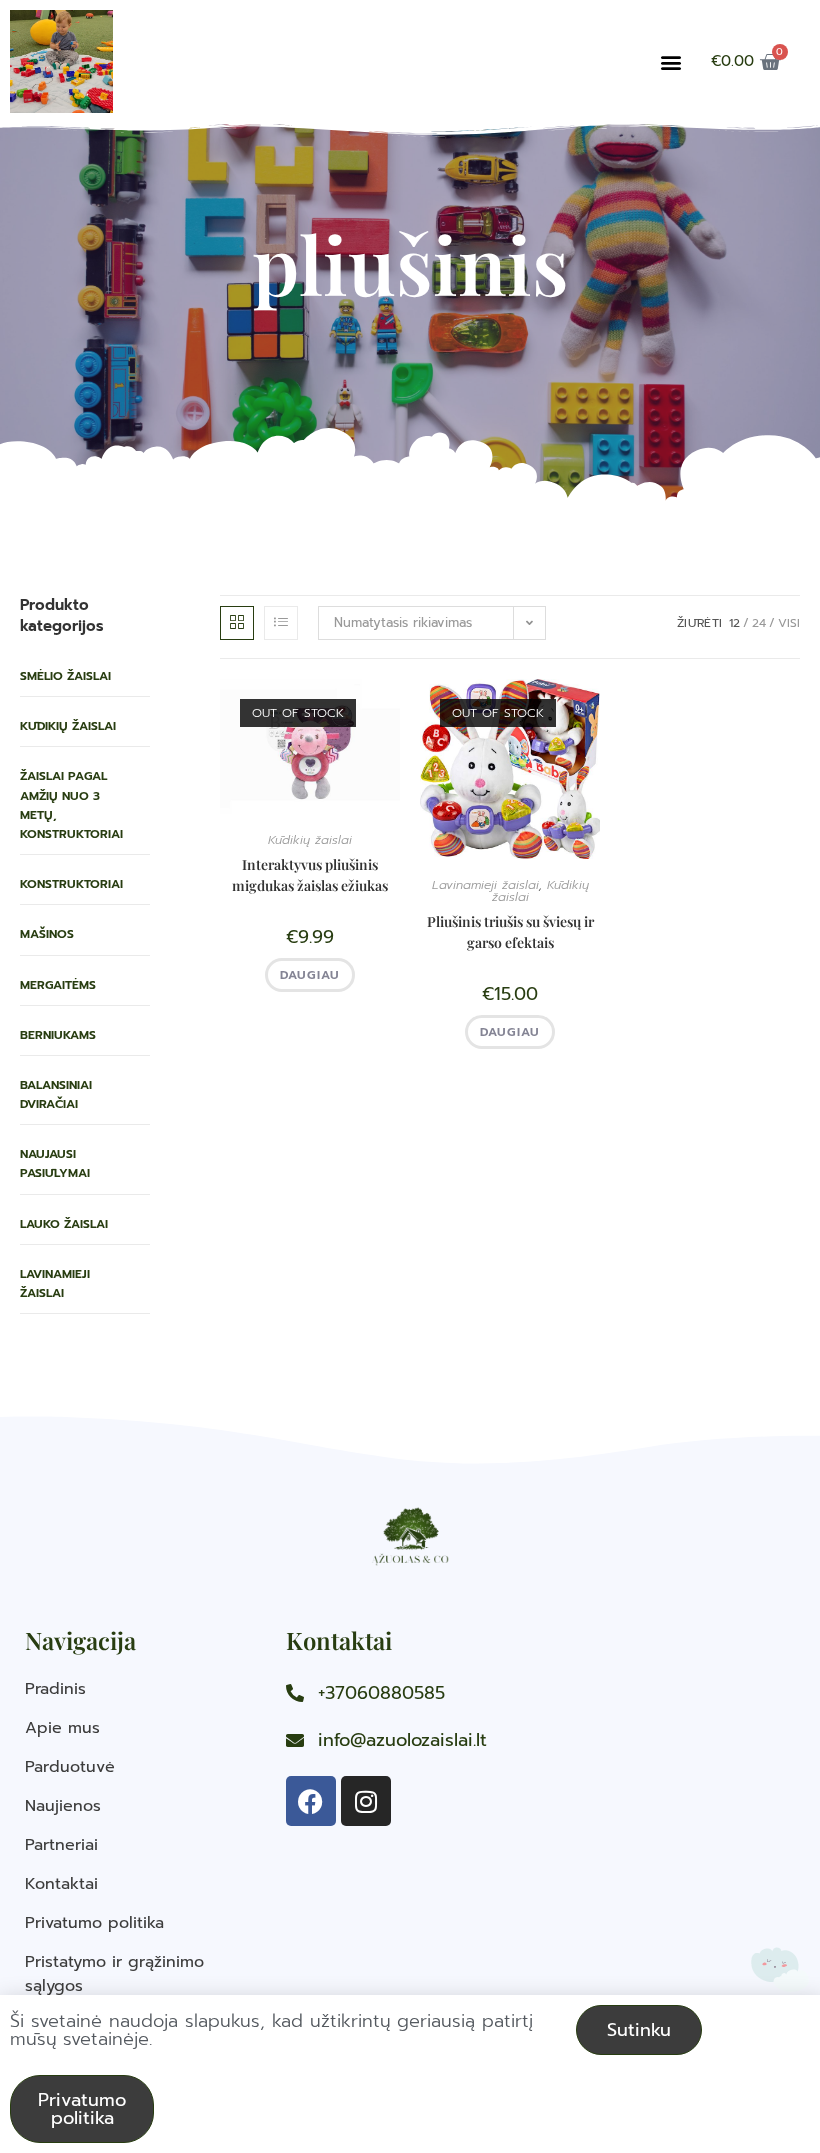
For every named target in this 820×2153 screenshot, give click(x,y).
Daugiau (310, 975)
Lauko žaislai (64, 1224)
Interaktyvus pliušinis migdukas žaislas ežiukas (310, 875)
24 (759, 623)
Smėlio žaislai (65, 676)
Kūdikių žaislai (68, 726)
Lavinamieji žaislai (55, 1283)
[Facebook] (311, 1801)
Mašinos (47, 934)
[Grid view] (237, 623)
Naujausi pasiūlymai (55, 1163)
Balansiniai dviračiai (56, 1094)
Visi (789, 623)
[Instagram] (366, 1801)
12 (734, 623)
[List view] (281, 623)
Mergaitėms (58, 985)
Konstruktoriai (71, 884)
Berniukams (58, 1035)
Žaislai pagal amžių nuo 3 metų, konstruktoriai (71, 805)
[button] (670, 61)
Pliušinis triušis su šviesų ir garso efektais (510, 932)
